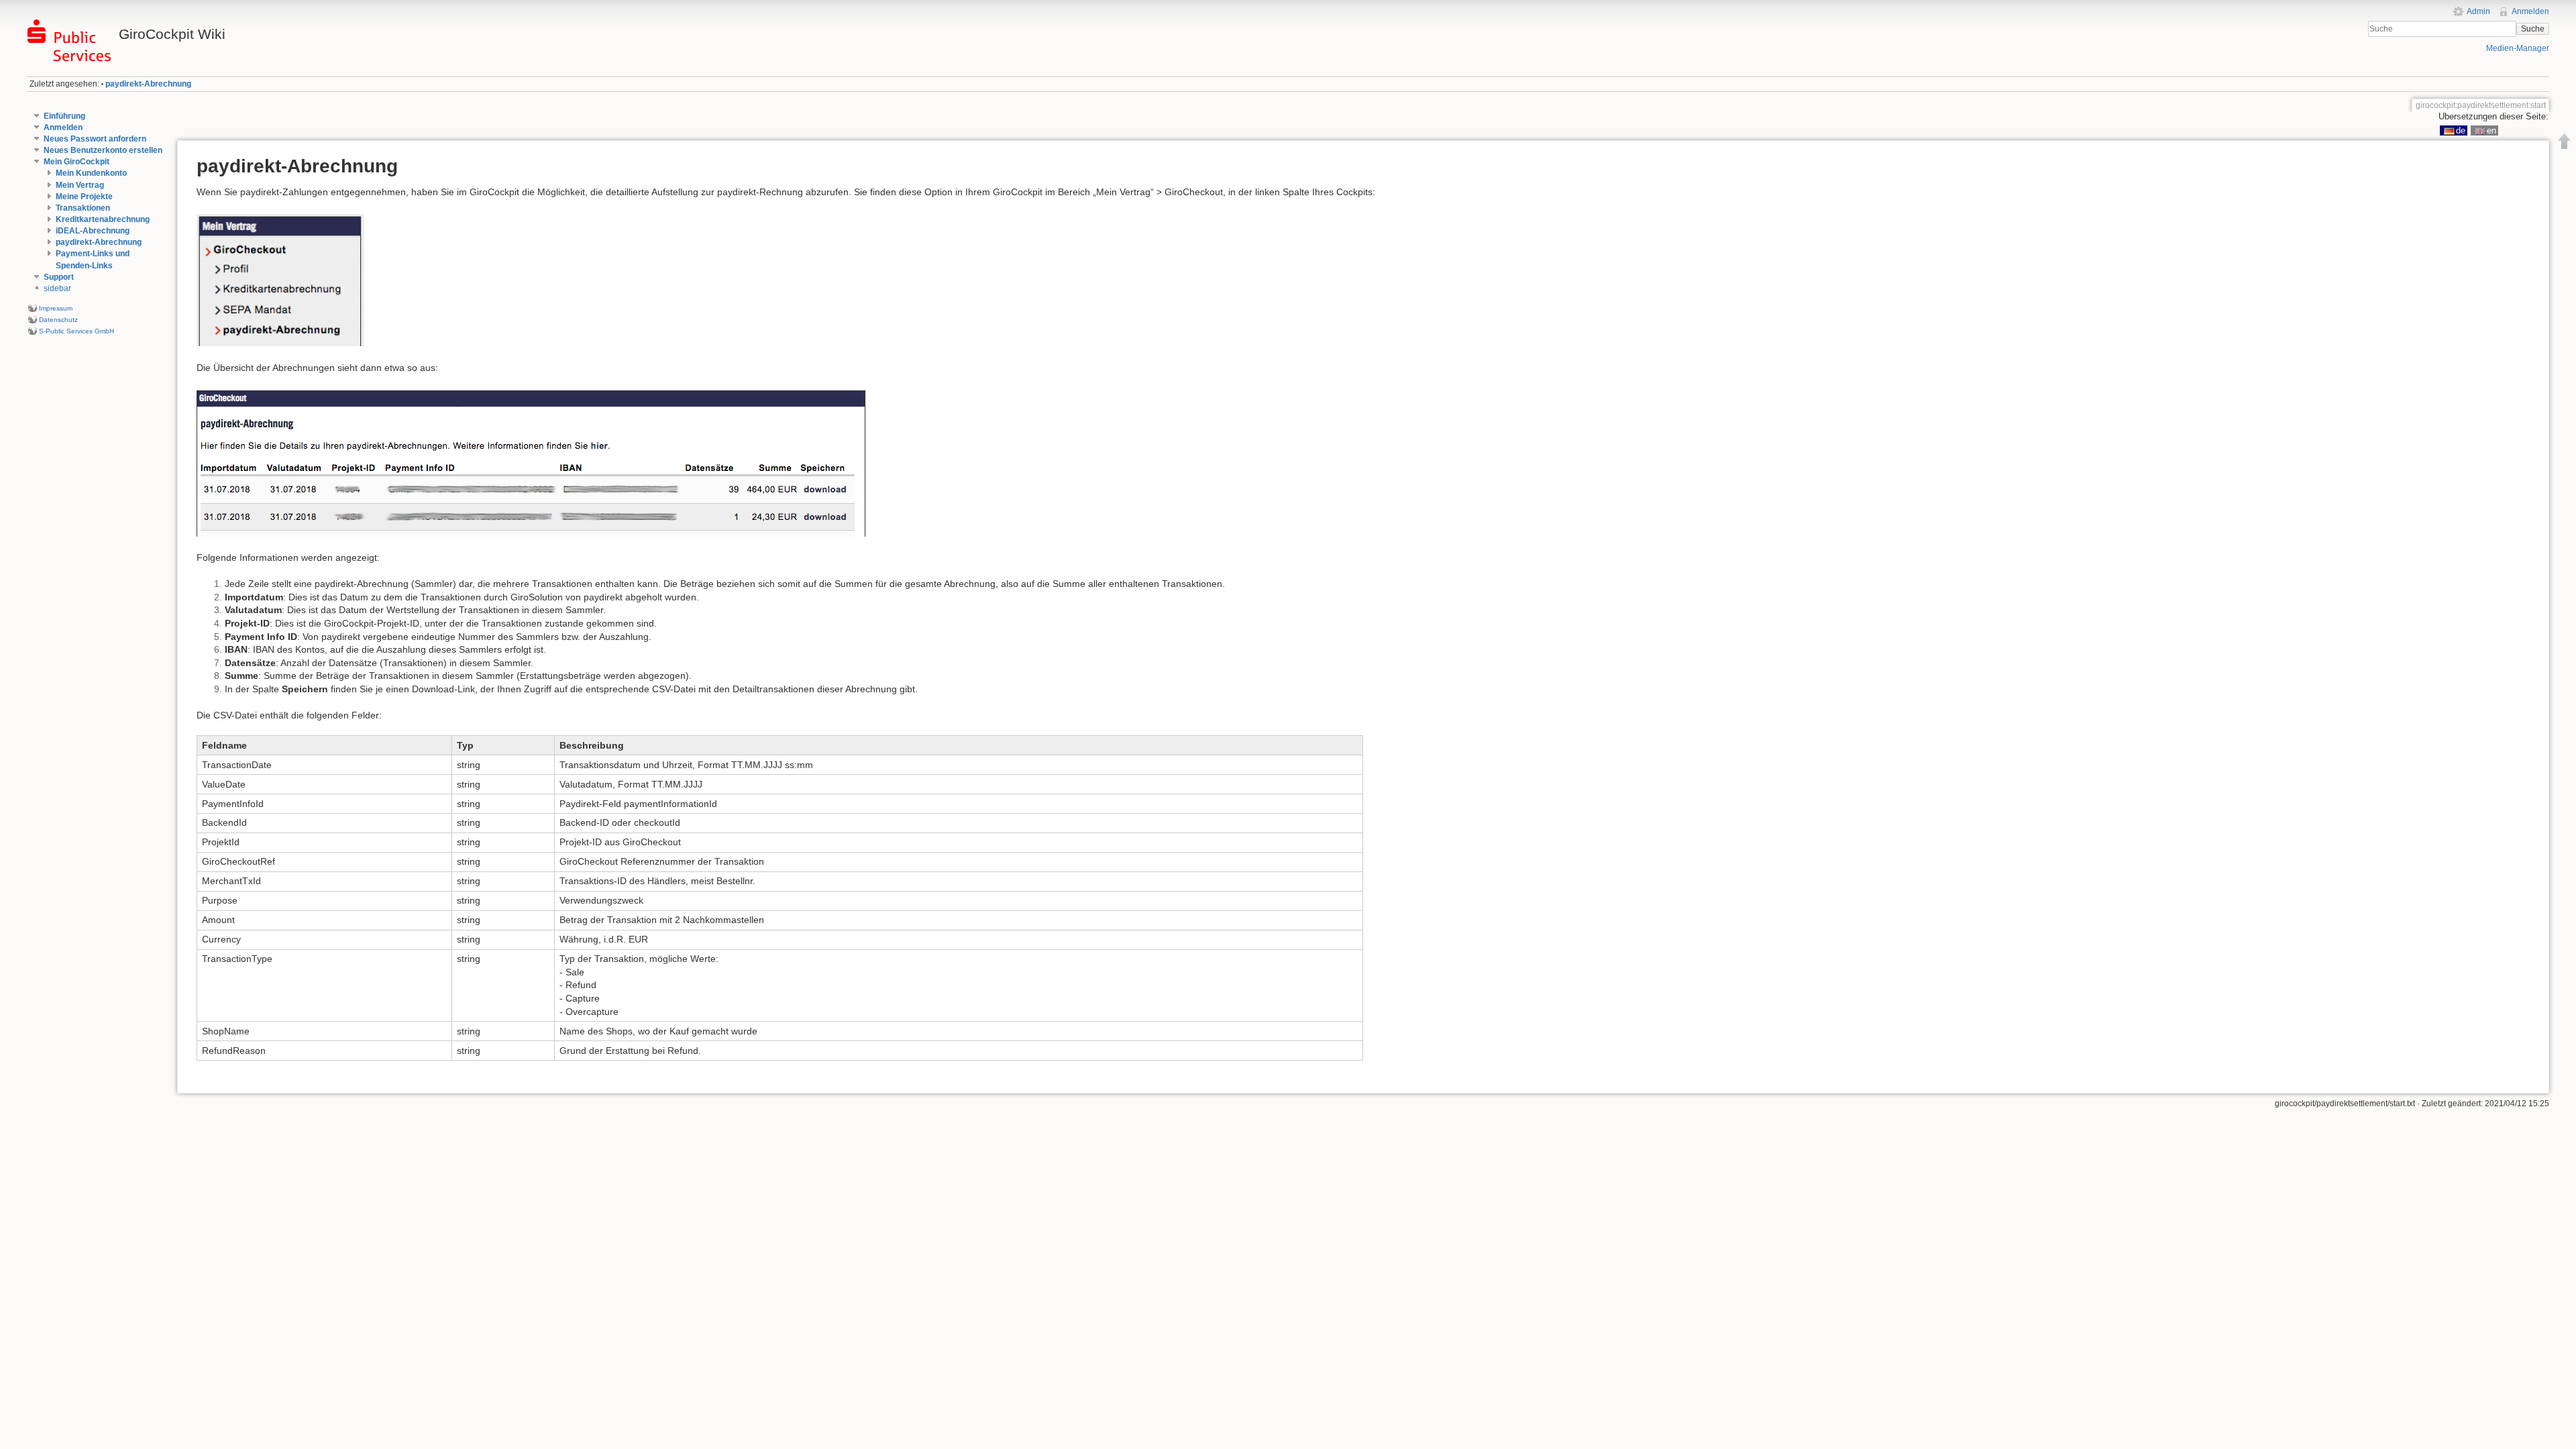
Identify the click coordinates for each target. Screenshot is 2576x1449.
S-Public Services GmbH (76, 331)
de (2461, 130)
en (2491, 130)
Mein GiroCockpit (76, 162)
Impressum (56, 308)
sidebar (57, 288)
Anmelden (2530, 11)
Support (59, 277)
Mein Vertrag (80, 185)
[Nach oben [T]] (2565, 141)
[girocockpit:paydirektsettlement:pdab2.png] (532, 462)
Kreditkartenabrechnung (103, 219)
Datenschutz (58, 320)
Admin (2478, 11)
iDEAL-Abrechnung (93, 231)
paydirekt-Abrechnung (148, 84)
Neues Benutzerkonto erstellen (103, 150)
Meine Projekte (84, 197)
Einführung (64, 116)
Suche (2533, 29)
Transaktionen (83, 208)
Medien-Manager (2518, 48)
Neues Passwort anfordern (95, 139)
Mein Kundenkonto (91, 173)
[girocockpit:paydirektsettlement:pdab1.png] (280, 280)
